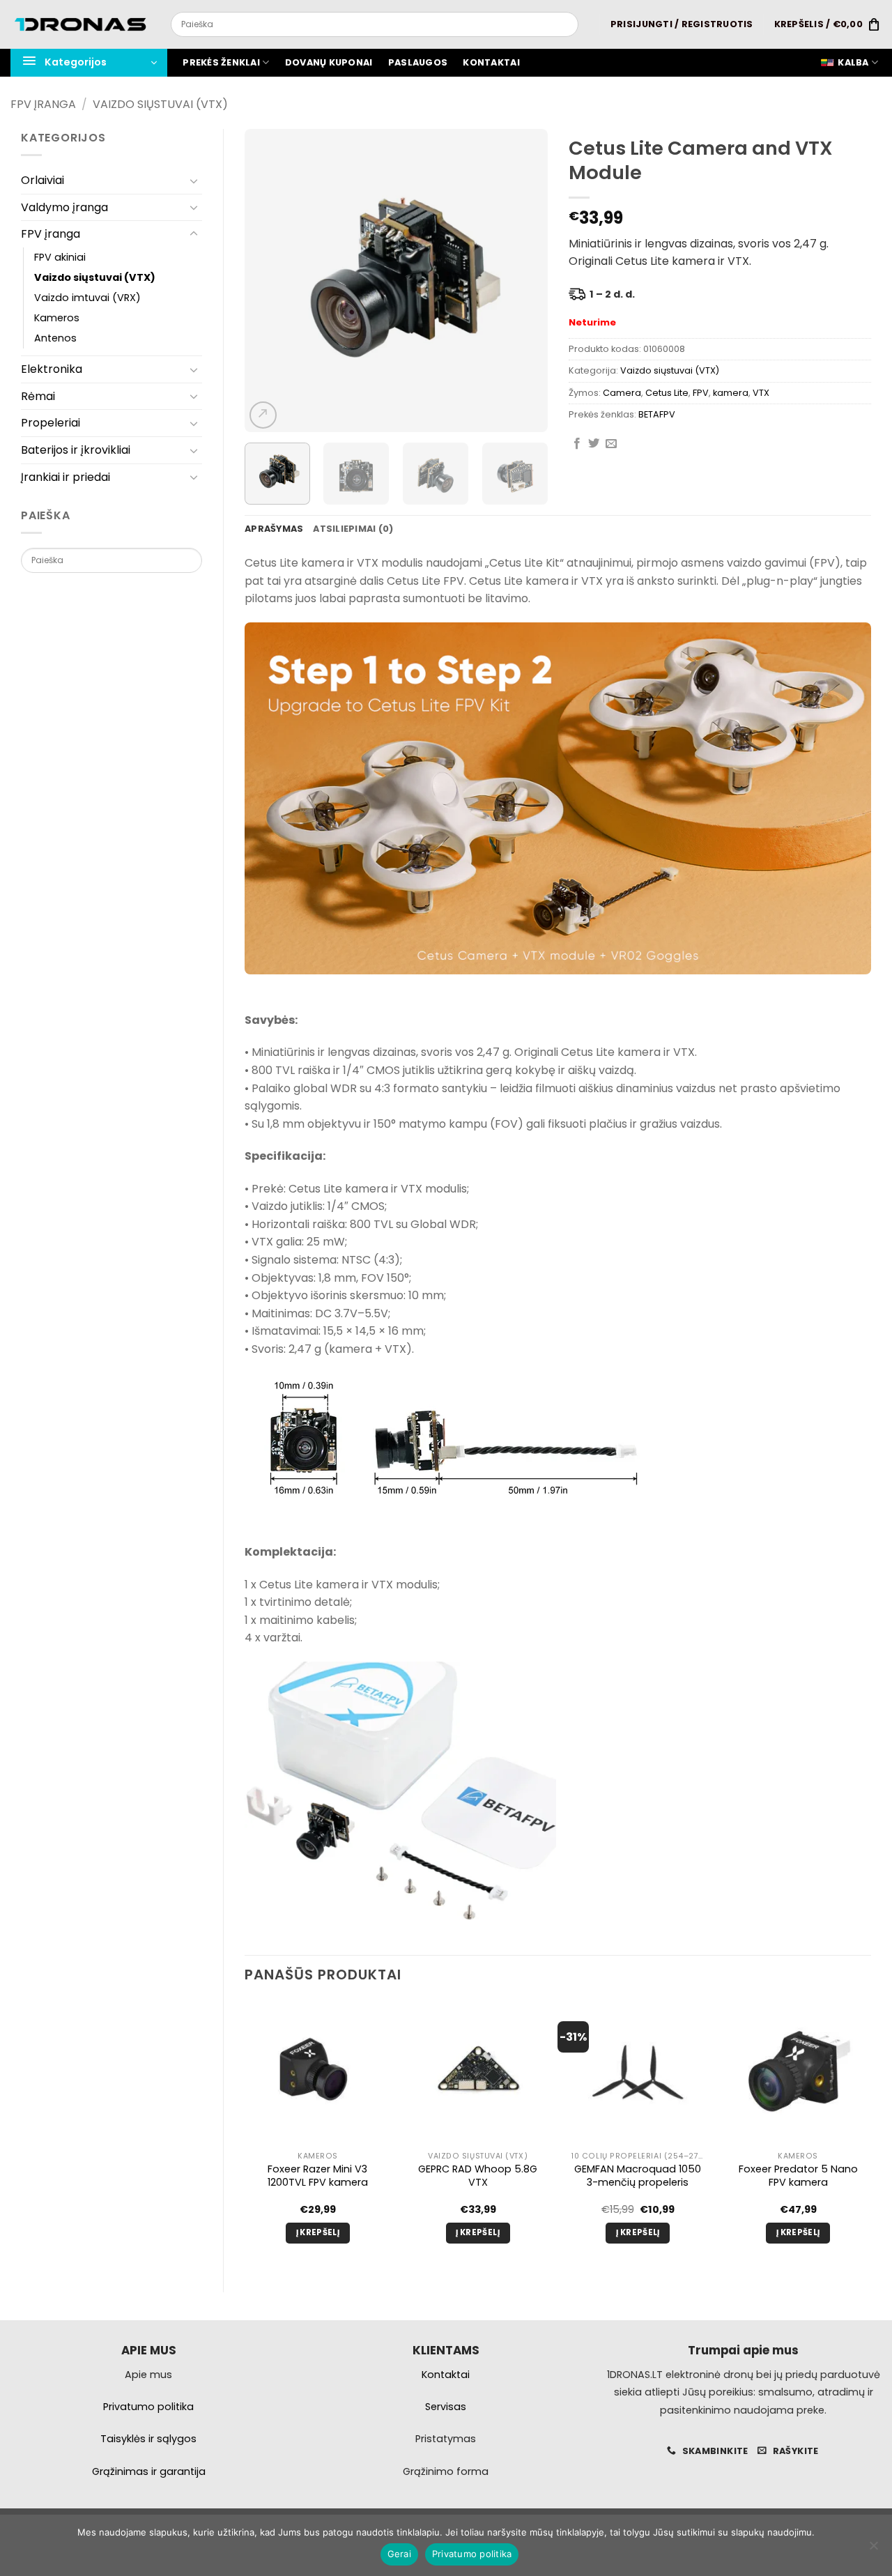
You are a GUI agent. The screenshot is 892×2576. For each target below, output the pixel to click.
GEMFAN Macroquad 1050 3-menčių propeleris (638, 2176)
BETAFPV (657, 414)
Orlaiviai (43, 180)
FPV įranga (43, 104)
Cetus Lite (667, 393)
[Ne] (873, 2550)
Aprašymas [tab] (274, 529)
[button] (682, 24)
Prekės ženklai (221, 62)
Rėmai (38, 396)
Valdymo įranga (64, 207)
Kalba (853, 62)
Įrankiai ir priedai (66, 477)
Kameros (57, 318)
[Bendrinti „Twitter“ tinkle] (594, 444)
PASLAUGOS (418, 62)
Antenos (55, 338)
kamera (731, 393)
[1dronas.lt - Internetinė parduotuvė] (80, 25)
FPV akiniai (60, 257)
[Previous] (268, 281)
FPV (701, 393)
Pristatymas (446, 2439)
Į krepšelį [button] (318, 2232)
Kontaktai (491, 62)
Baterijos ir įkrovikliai (76, 450)
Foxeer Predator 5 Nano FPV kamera (798, 2176)
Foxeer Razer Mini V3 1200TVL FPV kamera (318, 2176)
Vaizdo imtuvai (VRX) (87, 298)
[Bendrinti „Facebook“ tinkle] (577, 444)
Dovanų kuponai (329, 62)
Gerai (399, 2554)
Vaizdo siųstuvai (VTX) (160, 104)
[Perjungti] (194, 181)
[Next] (524, 281)
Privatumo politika (472, 2554)
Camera (622, 393)
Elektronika (52, 369)
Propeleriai (51, 423)
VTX (761, 393)
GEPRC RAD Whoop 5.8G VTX (478, 2176)
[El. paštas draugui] (611, 444)
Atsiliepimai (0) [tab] (353, 529)
